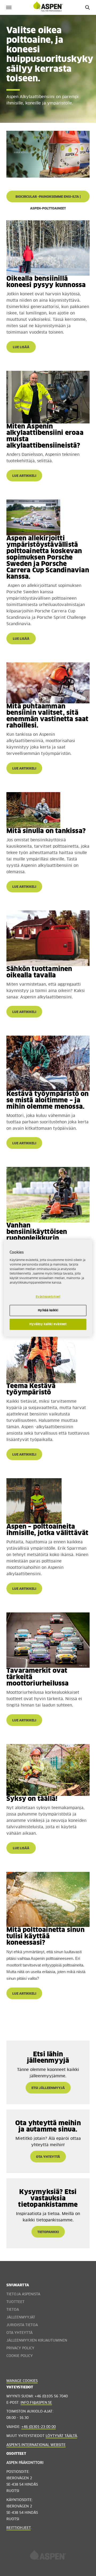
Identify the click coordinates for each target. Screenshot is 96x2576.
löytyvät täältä (61, 2436)
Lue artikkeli (24, 476)
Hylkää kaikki (48, 1311)
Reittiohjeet (19, 2528)
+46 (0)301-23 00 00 (39, 2427)
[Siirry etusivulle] (48, 2557)
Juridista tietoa (22, 2325)
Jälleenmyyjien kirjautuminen (37, 2341)
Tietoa (13, 2310)
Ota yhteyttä (19, 2333)
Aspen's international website (36, 2445)
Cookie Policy (20, 2356)
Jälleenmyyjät (21, 2317)
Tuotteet (15, 2302)
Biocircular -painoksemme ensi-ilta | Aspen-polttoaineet (48, 199)
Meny (9, 7)
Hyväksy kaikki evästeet (48, 1324)
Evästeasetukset (48, 1297)
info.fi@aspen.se (36, 2403)
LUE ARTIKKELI (24, 1144)
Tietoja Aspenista (23, 2294)
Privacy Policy (20, 2348)
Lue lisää (21, 347)
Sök (87, 7)
